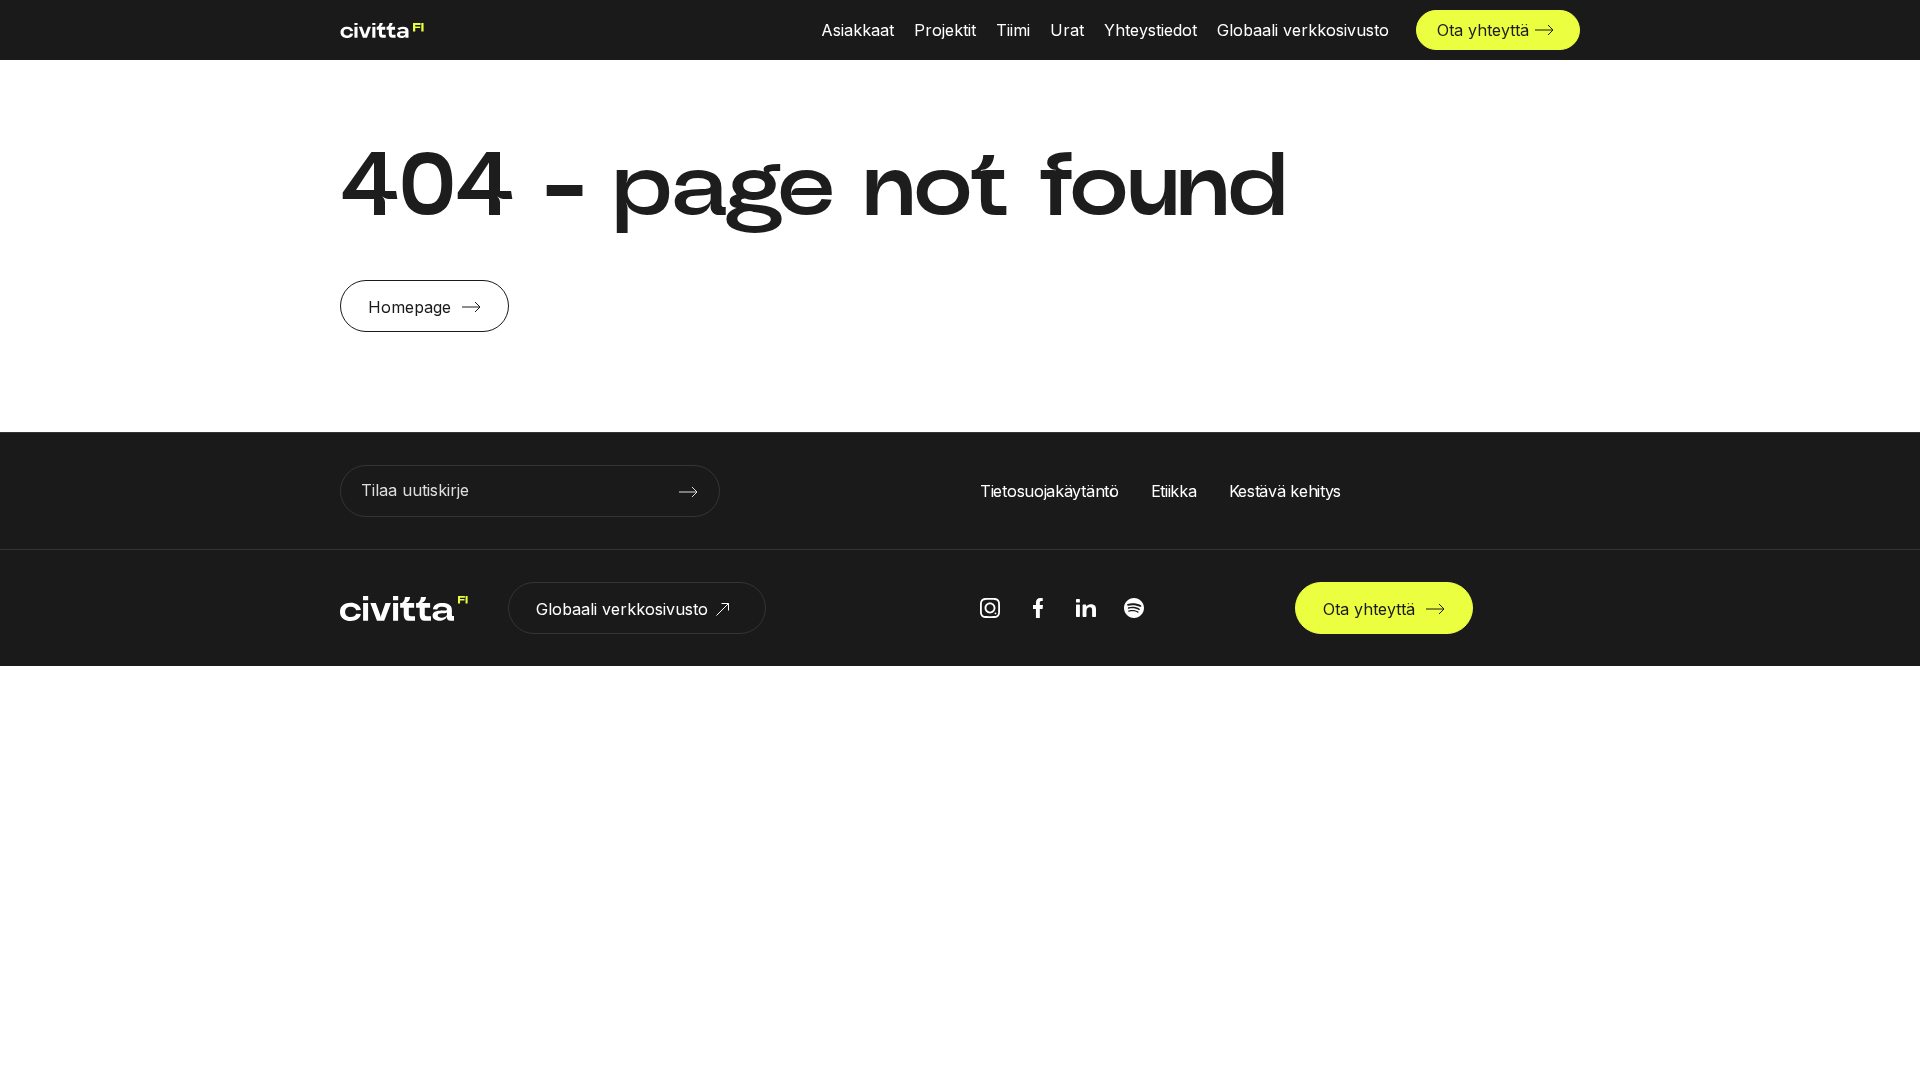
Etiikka (1174, 491)
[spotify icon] (1134, 608)
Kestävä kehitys (1285, 491)
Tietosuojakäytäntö (1049, 491)
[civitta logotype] (382, 30)
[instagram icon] (990, 608)
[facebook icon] (1038, 608)
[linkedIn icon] (1086, 608)
